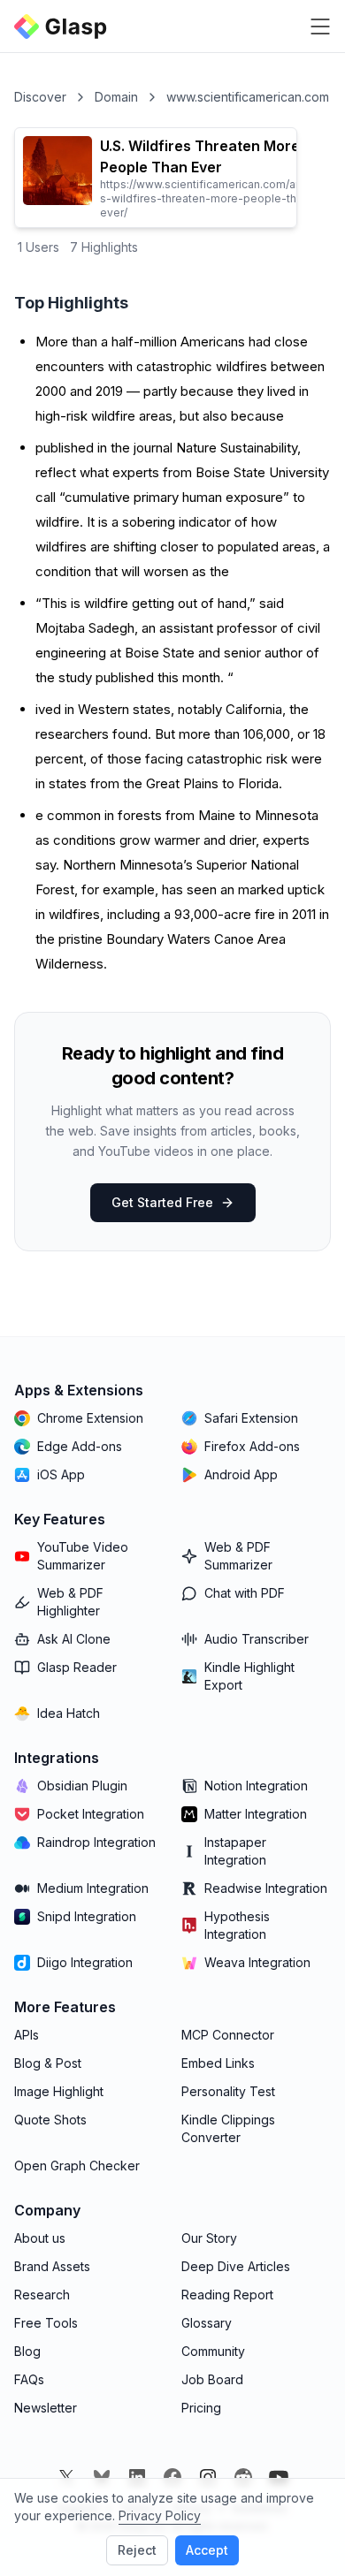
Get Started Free (162, 1202)
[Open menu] (320, 27)
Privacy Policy (160, 2515)
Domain (116, 97)
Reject (137, 2550)
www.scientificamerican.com (248, 97)
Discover (40, 97)
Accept (207, 2550)
